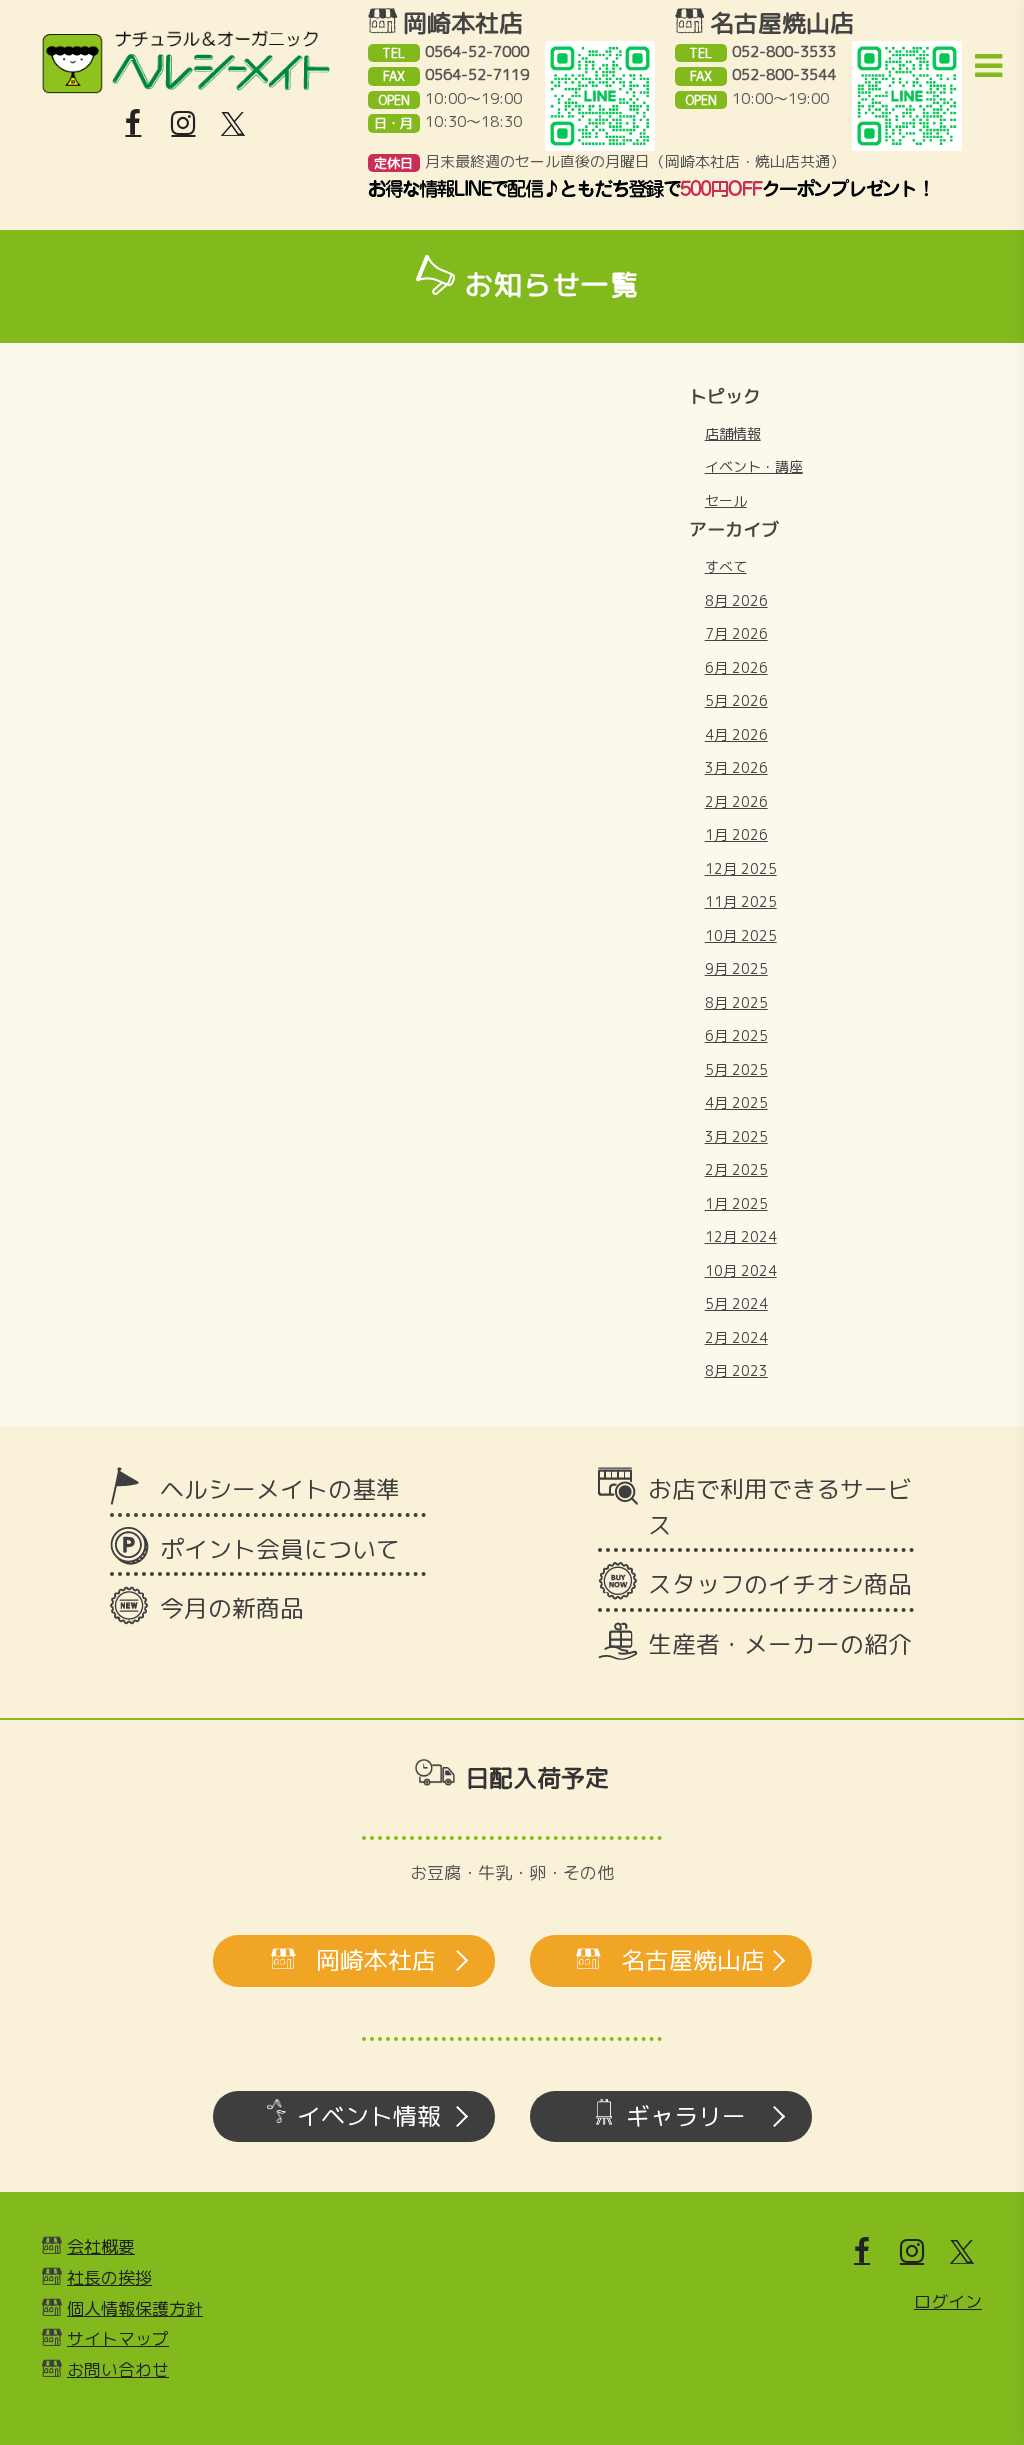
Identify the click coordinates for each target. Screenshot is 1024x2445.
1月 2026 (736, 834)
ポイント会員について (280, 1549)
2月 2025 (736, 1169)
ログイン (948, 2301)
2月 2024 (736, 1337)
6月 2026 (736, 667)
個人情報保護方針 (135, 2308)
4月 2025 (736, 1102)
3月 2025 (736, 1136)
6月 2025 (736, 1035)
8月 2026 (736, 600)
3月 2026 (736, 767)
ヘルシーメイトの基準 (280, 1489)
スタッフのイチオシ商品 (780, 1584)
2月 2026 (736, 801)
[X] (233, 124)
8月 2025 (736, 1002)
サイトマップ (118, 2338)
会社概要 (101, 2246)
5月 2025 (736, 1069)
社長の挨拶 (109, 2277)
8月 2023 (736, 1370)
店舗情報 (733, 433)
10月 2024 (741, 1270)
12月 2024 (741, 1236)
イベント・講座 (754, 466)
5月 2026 (736, 700)
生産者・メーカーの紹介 (780, 1644)
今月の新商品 (232, 1608)
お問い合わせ (118, 2369)
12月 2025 (741, 868)
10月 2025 (741, 935)
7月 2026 (736, 633)
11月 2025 (741, 901)
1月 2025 (736, 1203)
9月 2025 (736, 968)
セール (726, 500)
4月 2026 (736, 734)
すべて (726, 566)
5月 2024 (736, 1303)
